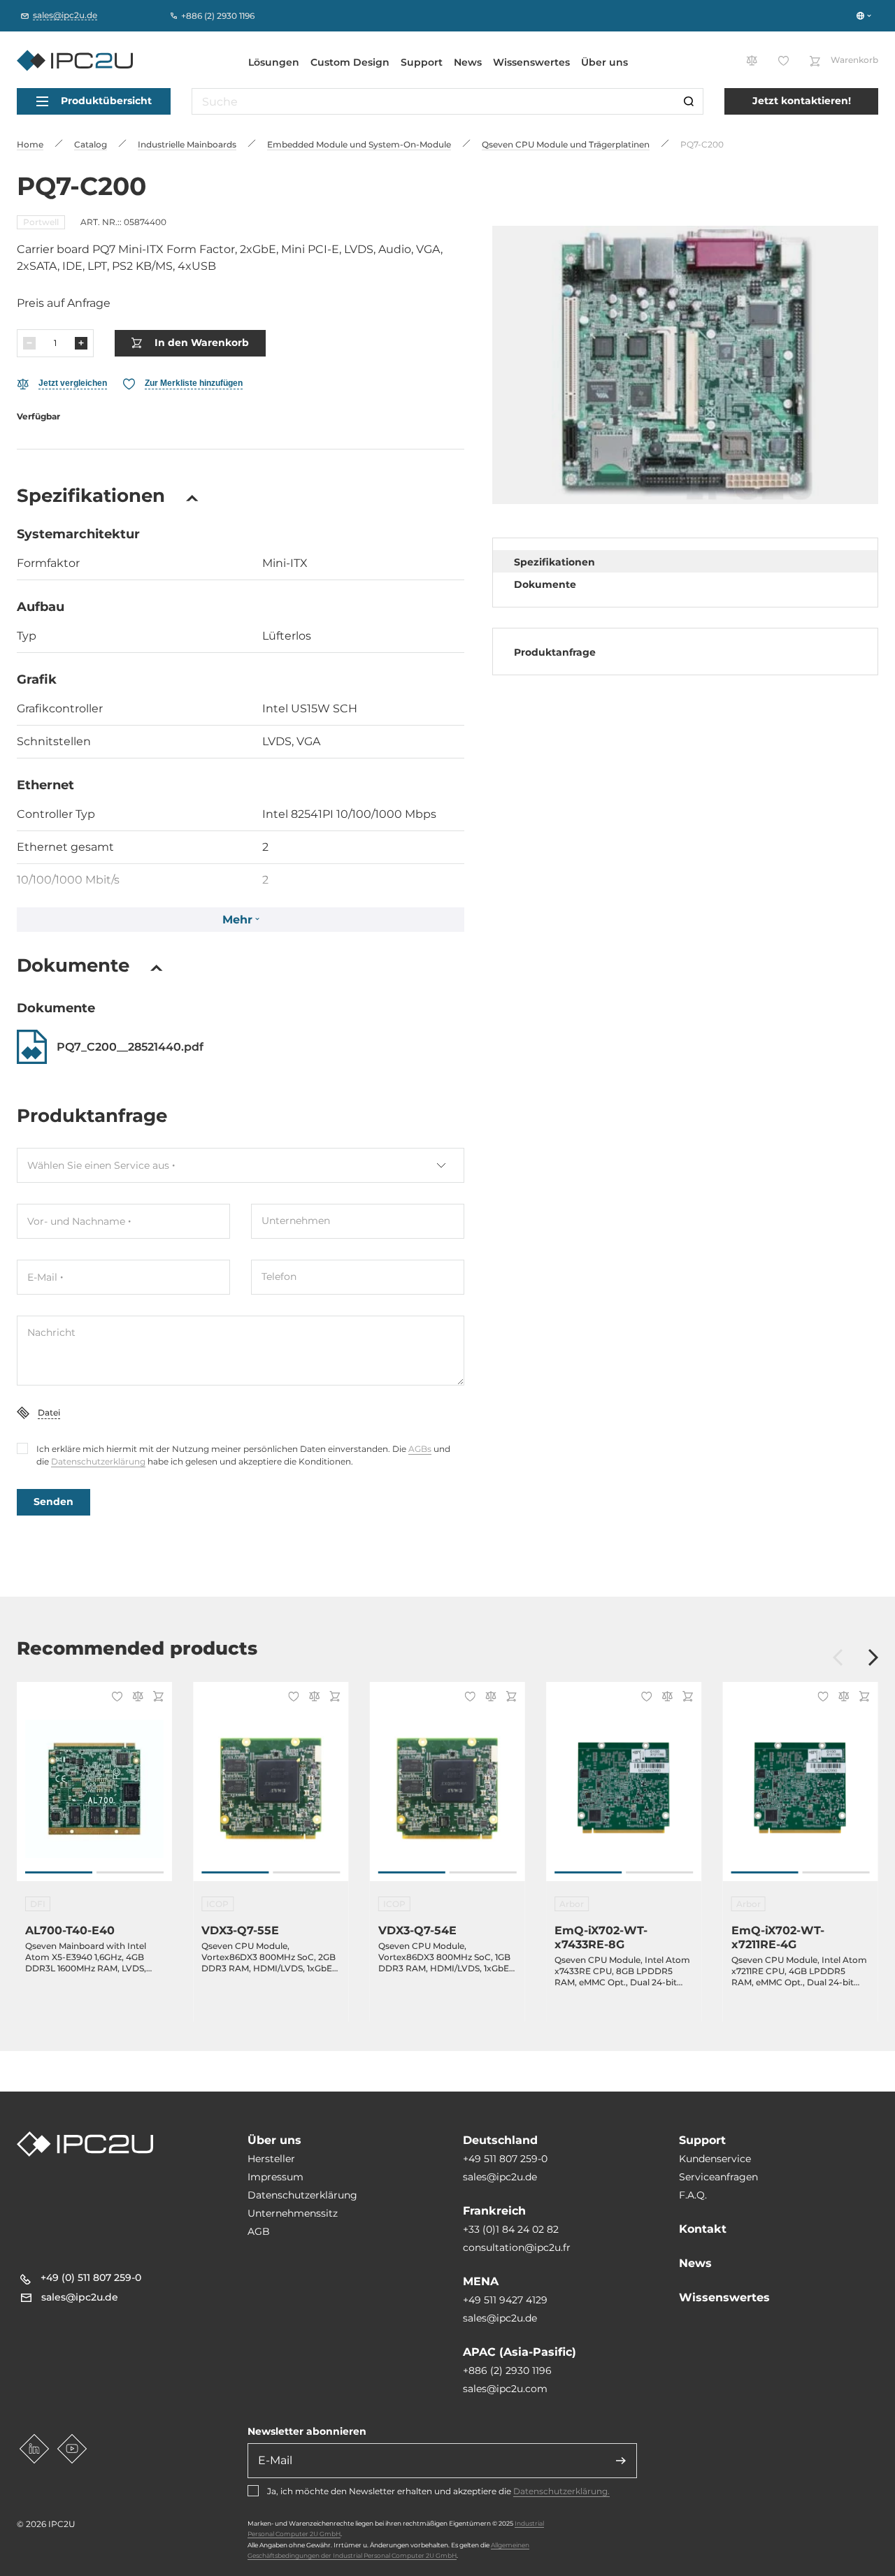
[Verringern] (29, 343)
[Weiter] (873, 1658)
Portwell (41, 222)
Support (422, 62)
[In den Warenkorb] (156, 1698)
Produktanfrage (555, 652)
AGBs (420, 1449)
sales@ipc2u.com (505, 2389)
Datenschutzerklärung (98, 1461)
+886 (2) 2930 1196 (507, 2370)
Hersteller (271, 2159)
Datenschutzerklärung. (561, 2491)
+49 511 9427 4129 (505, 2300)
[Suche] (689, 101)
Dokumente (545, 584)
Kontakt (703, 2229)
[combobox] (241, 1165)
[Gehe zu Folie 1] (59, 1872)
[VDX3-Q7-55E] (271, 1789)
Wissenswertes (531, 62)
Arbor (572, 1904)
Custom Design (350, 62)
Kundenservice (715, 2159)
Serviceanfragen (718, 2177)
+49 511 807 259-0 (505, 2159)
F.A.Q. (693, 2195)
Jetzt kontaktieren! (802, 101)
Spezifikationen (554, 562)
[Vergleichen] (136, 1698)
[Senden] (621, 2461)
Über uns (604, 62)
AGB (259, 2231)
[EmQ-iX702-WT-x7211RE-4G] (801, 1789)
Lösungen (274, 62)
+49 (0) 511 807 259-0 (91, 2278)
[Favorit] (115, 1698)
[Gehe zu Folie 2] (130, 1872)
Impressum (275, 2177)
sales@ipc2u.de (500, 2177)
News (468, 62)
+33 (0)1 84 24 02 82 (511, 2229)
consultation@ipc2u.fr (517, 2247)
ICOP (217, 1904)
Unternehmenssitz (293, 2213)
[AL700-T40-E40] (94, 1789)
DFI (38, 1904)
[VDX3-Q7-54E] (447, 1789)
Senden (53, 1502)
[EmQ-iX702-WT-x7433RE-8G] (624, 1789)
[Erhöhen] (81, 343)
